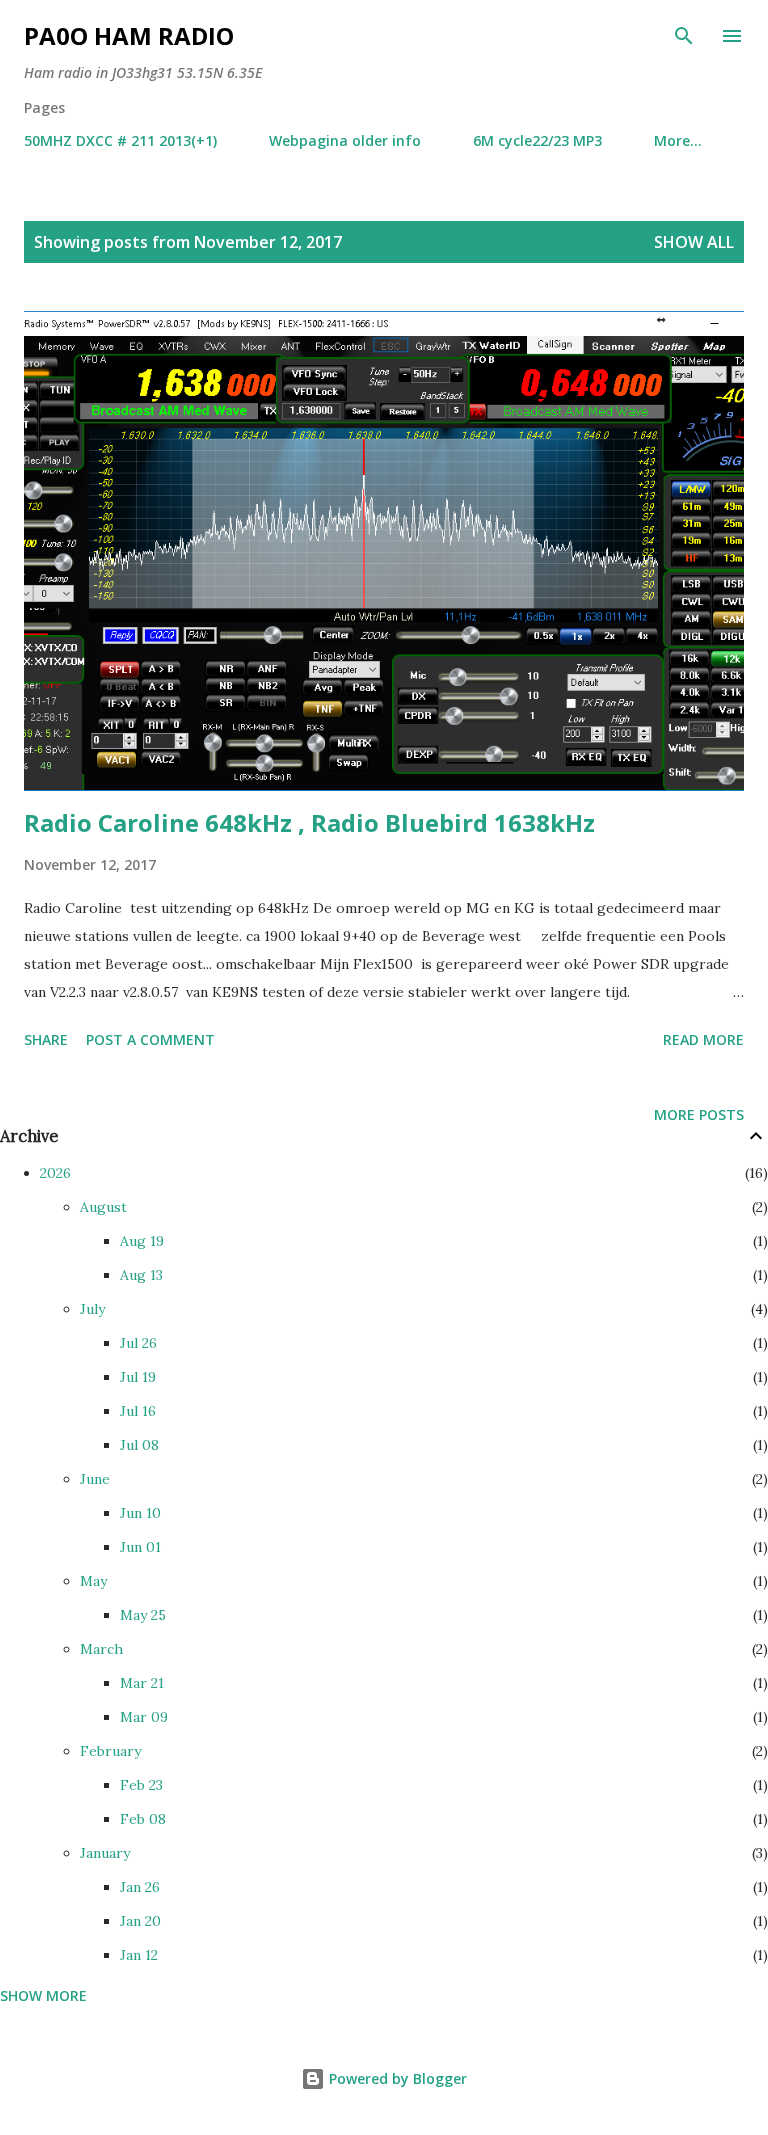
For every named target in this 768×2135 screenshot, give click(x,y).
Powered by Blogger (396, 2078)
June (95, 1479)
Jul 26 (138, 1343)
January (105, 1853)
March (101, 1649)
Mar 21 (142, 1683)
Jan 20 (140, 1921)
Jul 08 (139, 1445)
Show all (694, 242)
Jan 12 (139, 1955)
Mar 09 (144, 1717)
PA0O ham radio (129, 35)
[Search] (684, 36)
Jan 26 (140, 1887)
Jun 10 (140, 1513)
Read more (703, 1039)
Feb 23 (141, 1785)
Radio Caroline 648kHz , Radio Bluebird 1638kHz (309, 822)
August (103, 1207)
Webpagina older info (345, 140)
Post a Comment (150, 1039)
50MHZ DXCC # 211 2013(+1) (120, 140)
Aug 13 (141, 1275)
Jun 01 (140, 1547)
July (92, 1309)
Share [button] (46, 1039)
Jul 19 (138, 1377)
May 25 (143, 1615)
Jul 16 (138, 1411)
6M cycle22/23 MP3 (537, 140)
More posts (699, 1114)
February (110, 1751)
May (93, 1581)
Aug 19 (142, 1241)
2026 (55, 1173)
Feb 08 (143, 1819)
